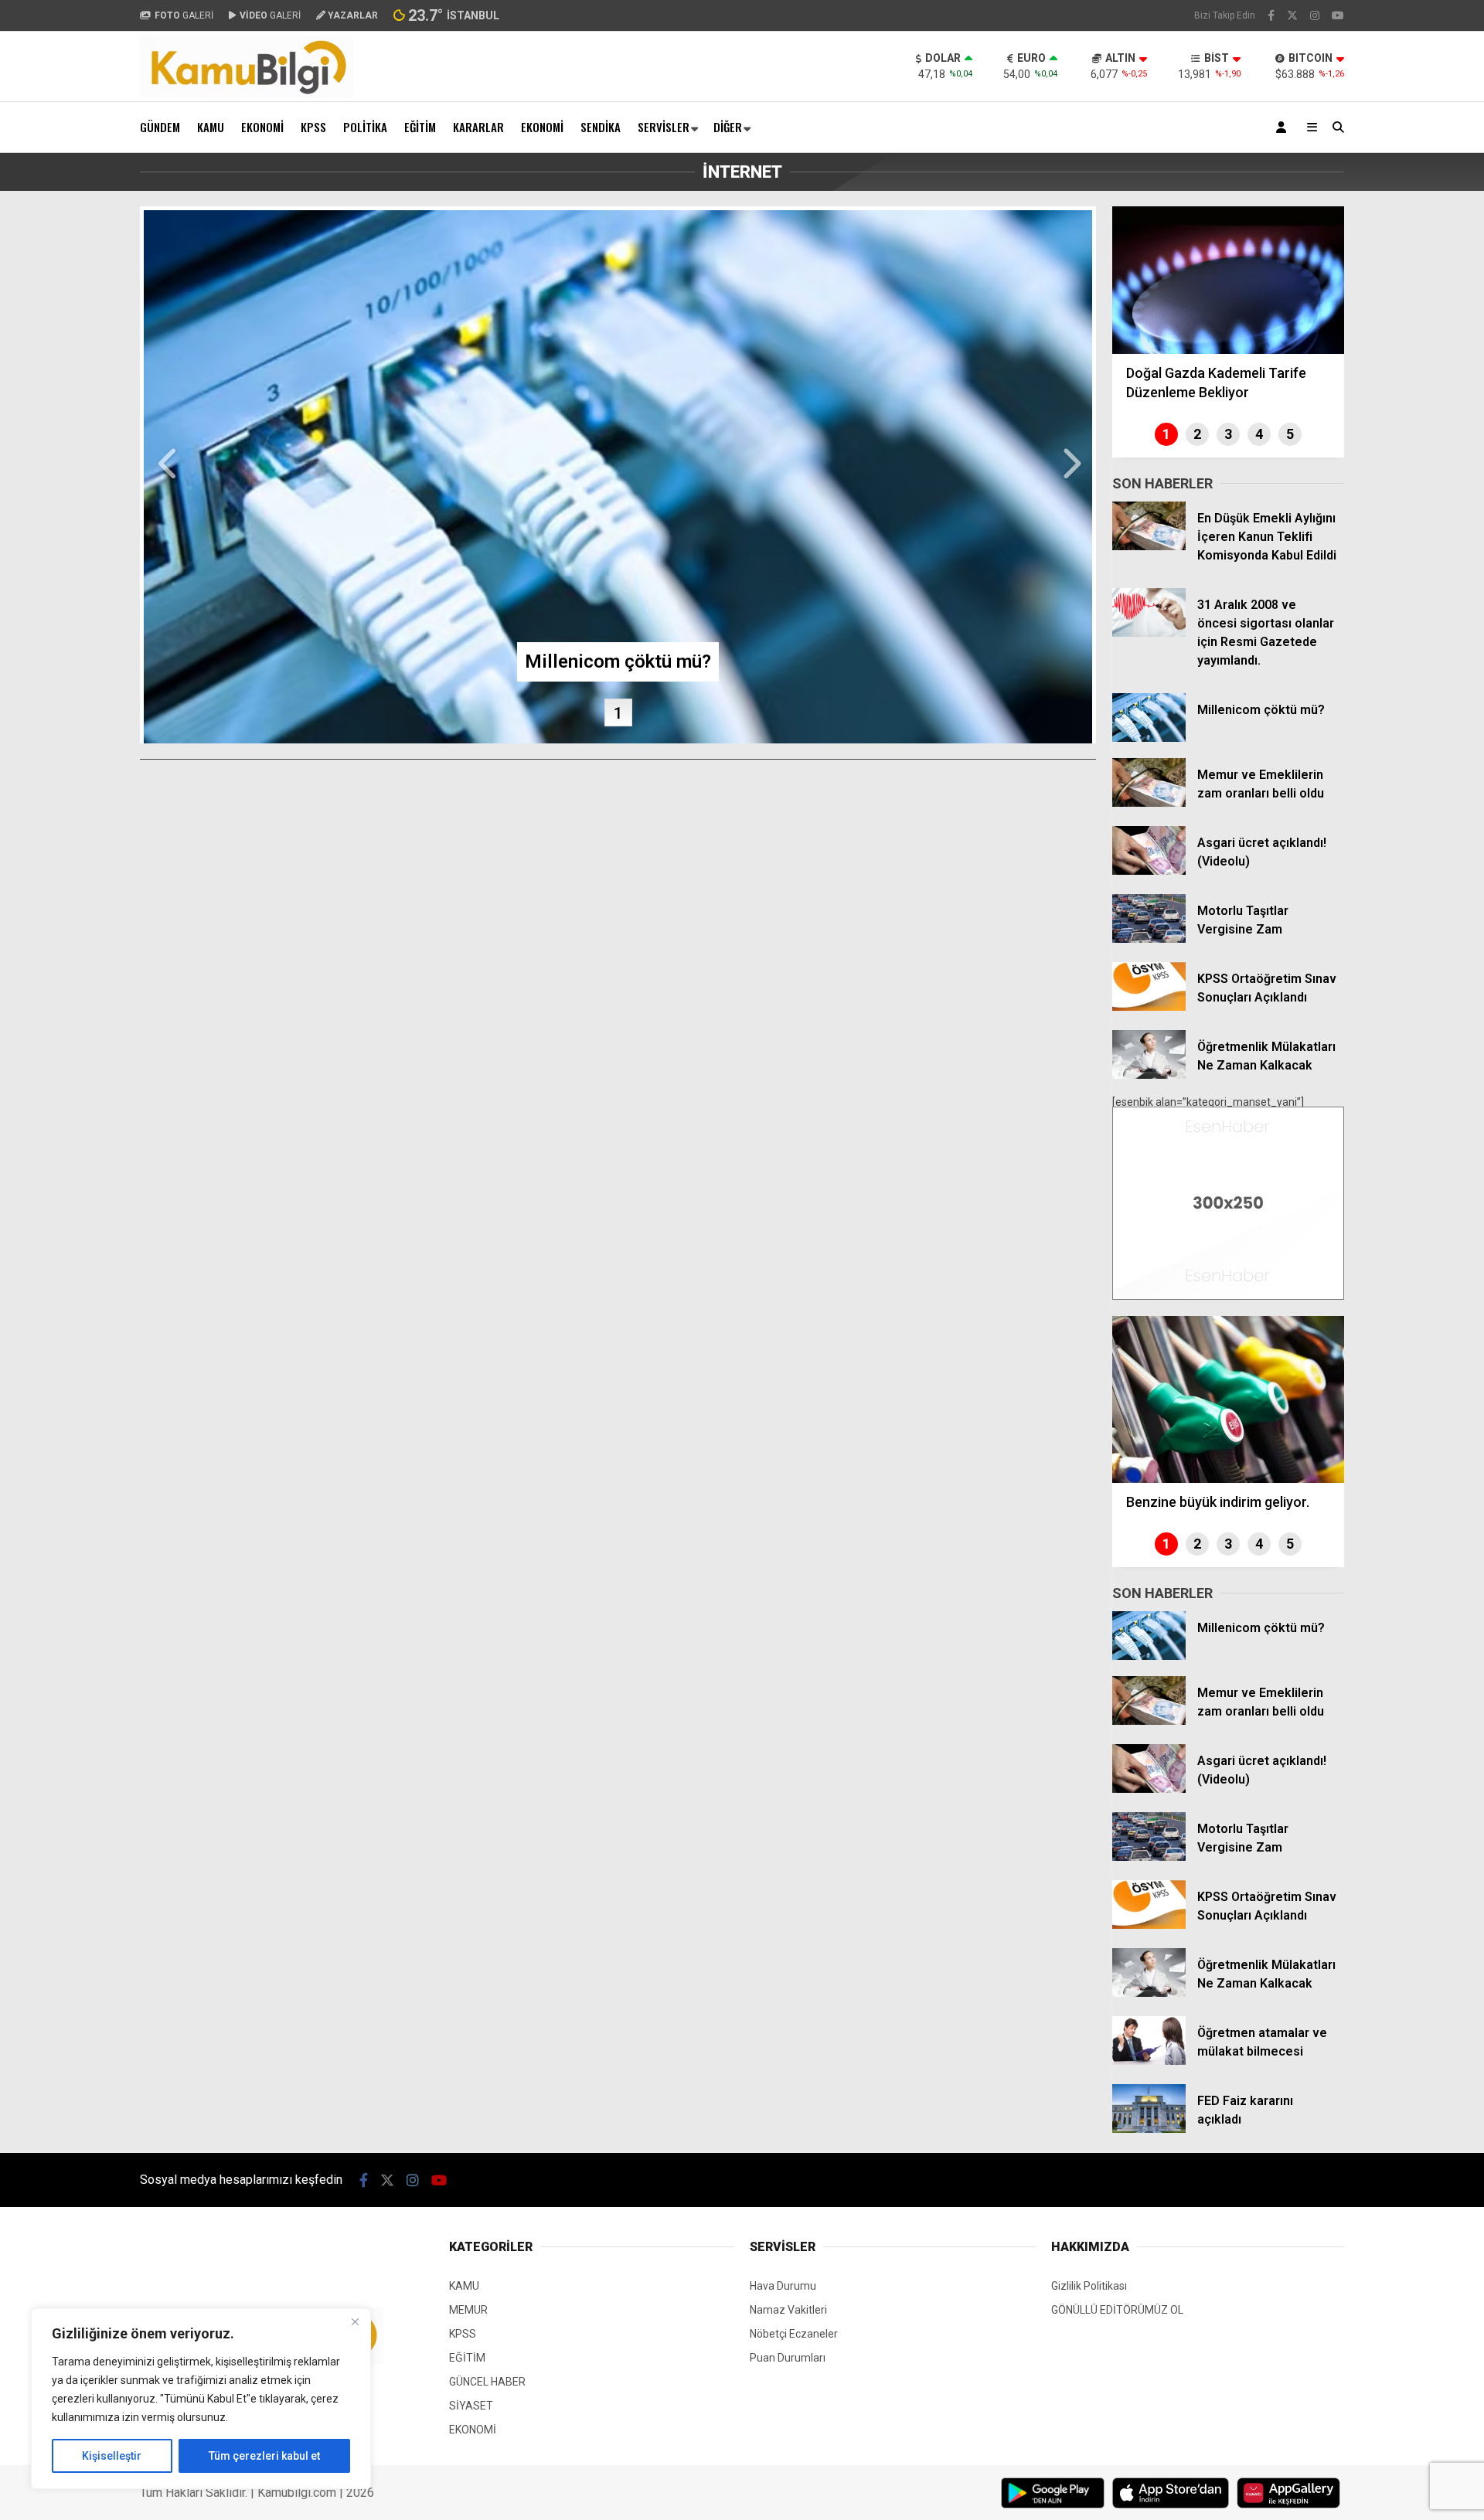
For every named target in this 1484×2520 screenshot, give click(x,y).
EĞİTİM (420, 127)
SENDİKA (601, 127)
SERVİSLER (664, 127)
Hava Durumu (783, 2286)
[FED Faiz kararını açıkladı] (1149, 2129)
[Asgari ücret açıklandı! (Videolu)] (1149, 871)
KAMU (211, 127)
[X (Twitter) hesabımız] (1292, 15)
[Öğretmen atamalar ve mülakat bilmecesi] (1149, 2061)
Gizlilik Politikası (1089, 2286)
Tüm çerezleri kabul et (264, 2456)
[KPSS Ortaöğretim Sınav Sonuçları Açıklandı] (1149, 1007)
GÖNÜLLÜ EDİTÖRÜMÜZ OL (1117, 2310)
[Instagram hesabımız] (1315, 15)
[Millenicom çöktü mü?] (1149, 738)
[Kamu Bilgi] (247, 94)
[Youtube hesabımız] (1338, 15)
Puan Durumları (788, 2358)
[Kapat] (355, 2321)
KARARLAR (478, 127)
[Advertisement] (63, 439)
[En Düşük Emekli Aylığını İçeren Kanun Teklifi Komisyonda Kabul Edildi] (1149, 546)
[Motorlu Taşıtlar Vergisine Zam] (1149, 939)
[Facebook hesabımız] (1271, 15)
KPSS (313, 127)
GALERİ (184, 15)
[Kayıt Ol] (1284, 127)
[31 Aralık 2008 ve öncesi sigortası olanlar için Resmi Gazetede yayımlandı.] (1149, 633)
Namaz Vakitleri (788, 2310)
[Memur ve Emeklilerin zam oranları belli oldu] (1149, 803)
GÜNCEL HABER (487, 2382)
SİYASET (471, 2406)
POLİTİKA (365, 127)
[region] (201, 2399)
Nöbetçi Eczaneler (794, 2334)
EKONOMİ (262, 127)
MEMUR (468, 2310)
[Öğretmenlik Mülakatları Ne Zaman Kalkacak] (1149, 1075)
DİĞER (728, 127)
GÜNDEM (160, 127)
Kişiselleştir (112, 2456)
